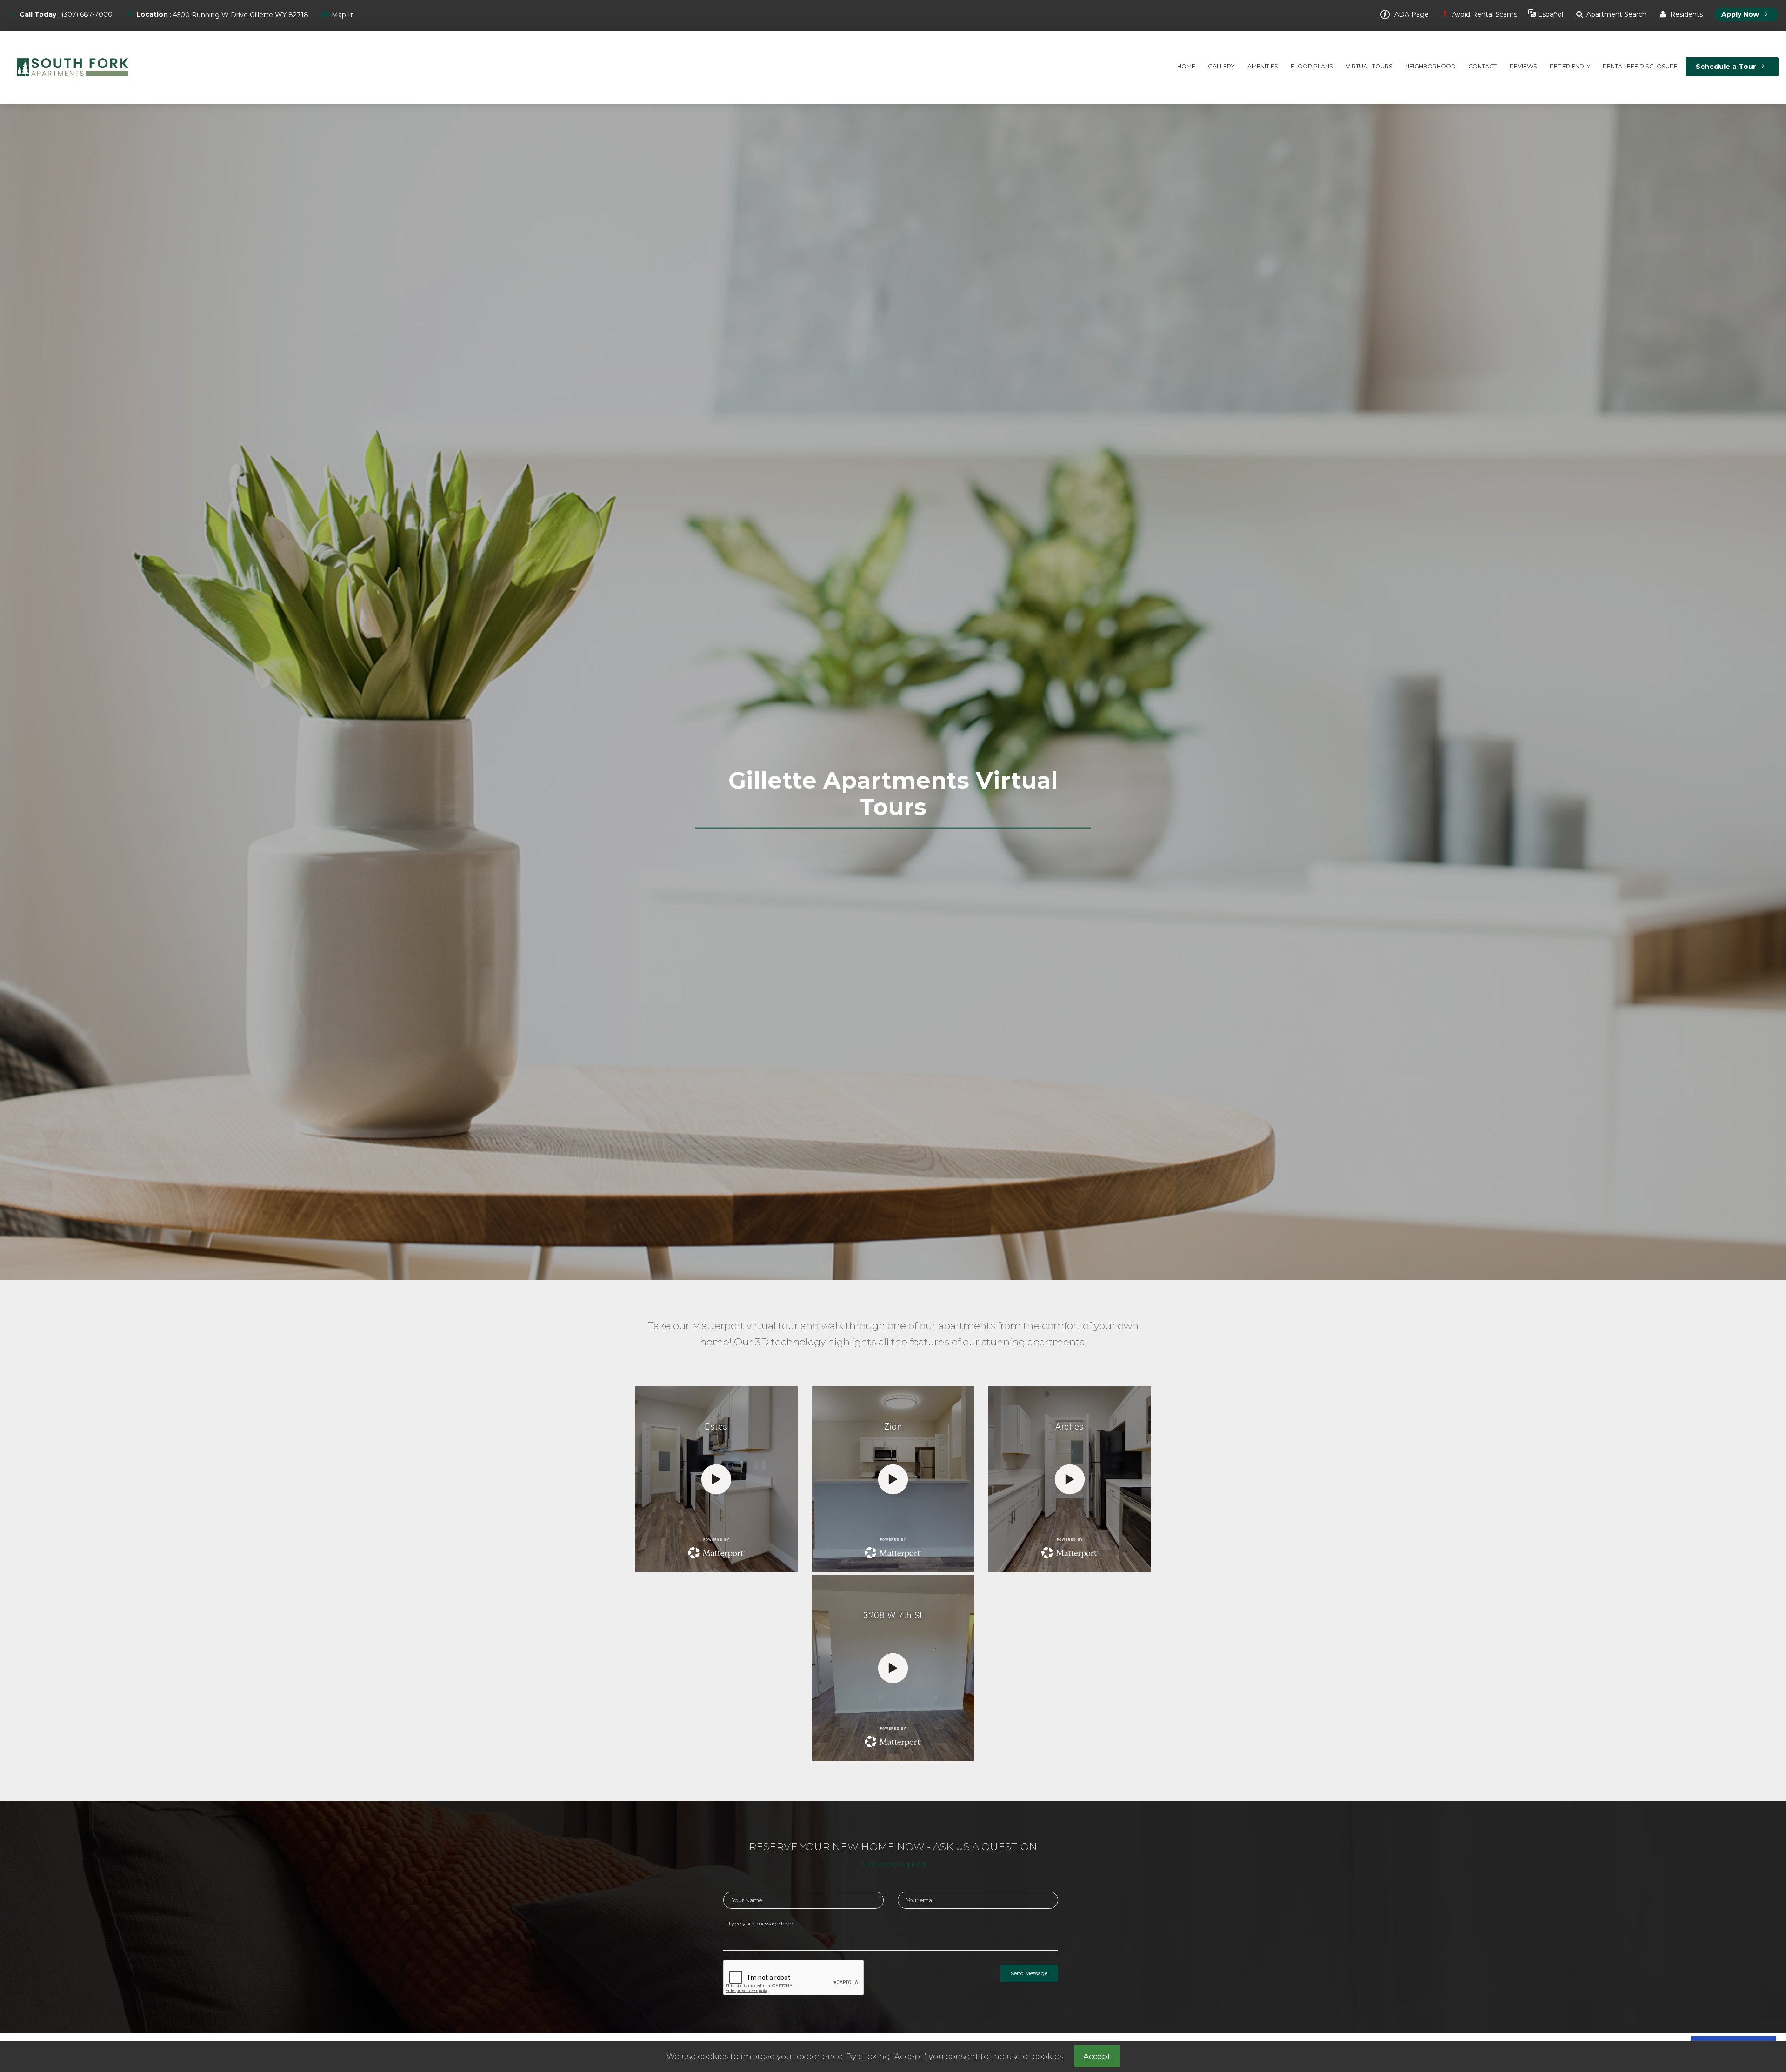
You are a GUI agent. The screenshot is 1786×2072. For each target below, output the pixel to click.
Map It (342, 15)
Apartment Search (1616, 14)
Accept (1097, 2056)
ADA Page (1411, 14)
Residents (1685, 14)
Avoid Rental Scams (1484, 14)
